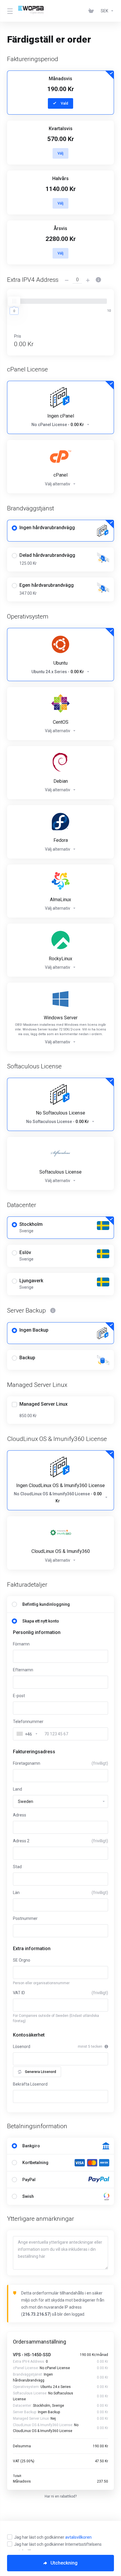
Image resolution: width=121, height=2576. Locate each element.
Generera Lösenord (41, 2072)
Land (17, 1789)
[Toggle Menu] (9, 11)
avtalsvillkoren (78, 2537)
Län (60, 1893)
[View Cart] (92, 11)
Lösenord (22, 2047)
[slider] (14, 301)
